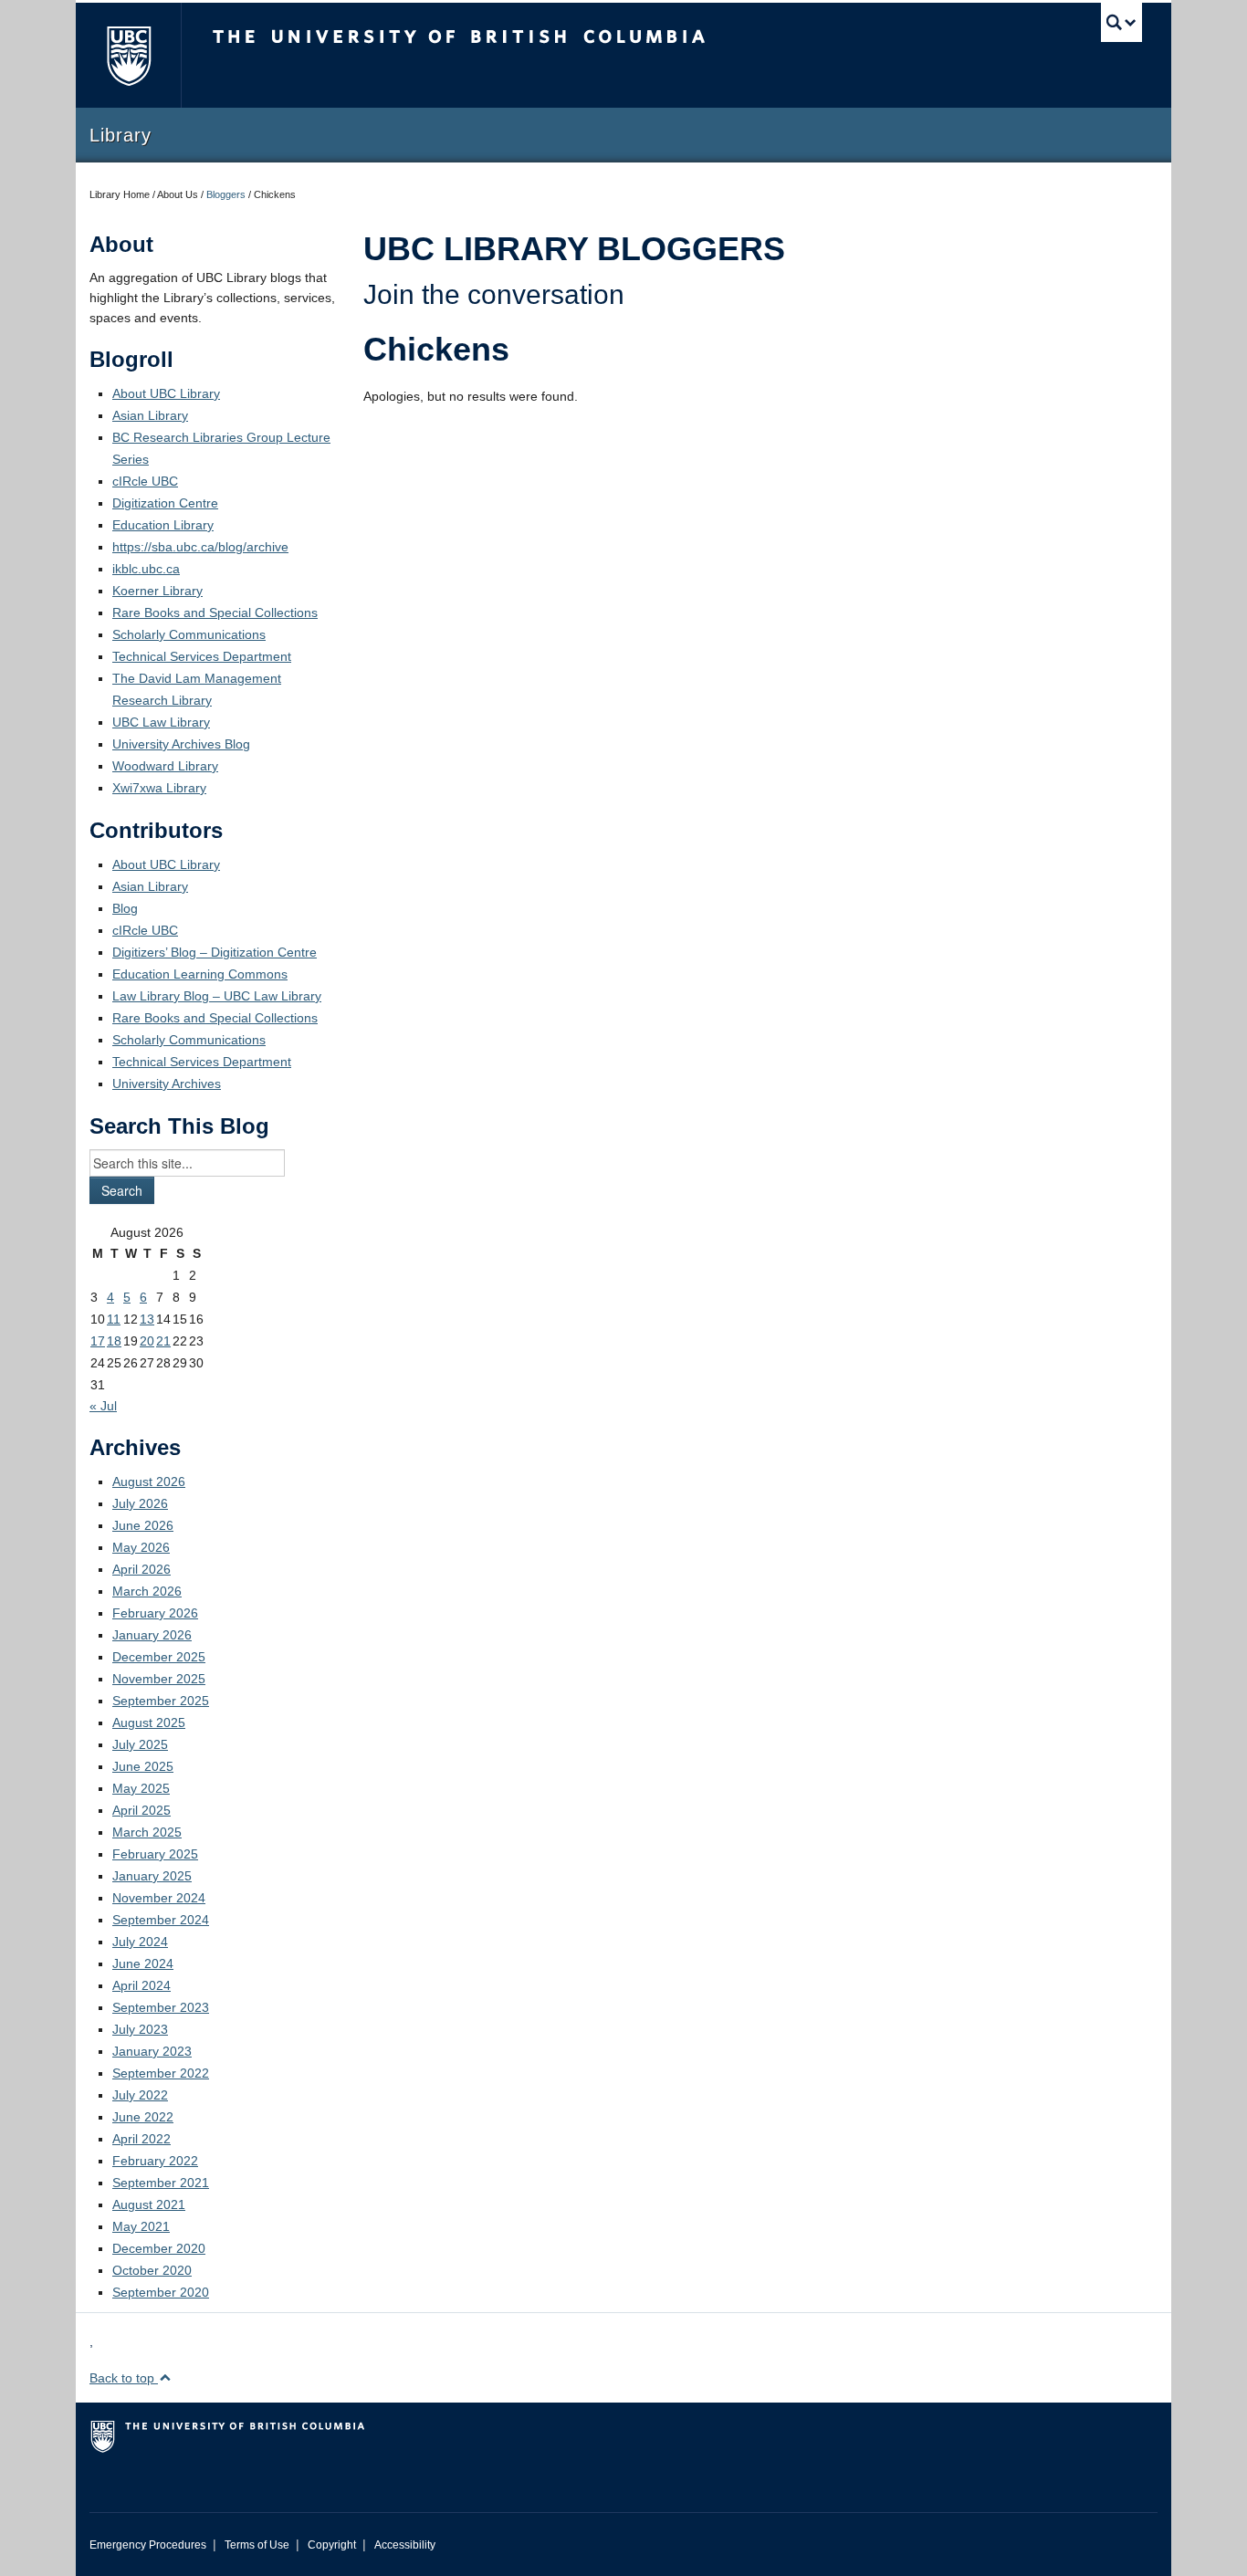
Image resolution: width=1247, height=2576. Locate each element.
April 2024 (141, 1985)
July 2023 (140, 2029)
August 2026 (149, 1482)
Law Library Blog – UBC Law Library (217, 996)
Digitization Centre (165, 503)
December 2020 (159, 2248)
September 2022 (161, 2073)
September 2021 (161, 2183)
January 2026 (152, 1635)
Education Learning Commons (200, 974)
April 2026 (141, 1569)
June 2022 (143, 2117)
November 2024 (159, 1898)
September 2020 (161, 2292)
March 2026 (147, 1591)
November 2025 (159, 1679)
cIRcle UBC (145, 481)
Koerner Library (157, 591)
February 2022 (155, 2161)
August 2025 (149, 1723)
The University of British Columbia (128, 55)
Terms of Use (257, 2545)
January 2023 (152, 2051)
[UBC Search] (1121, 22)
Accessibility (405, 2545)
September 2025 (161, 1701)
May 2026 (141, 1547)
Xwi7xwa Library (159, 788)
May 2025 (141, 1788)
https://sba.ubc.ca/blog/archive (200, 547)
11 (114, 1319)
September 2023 (161, 2007)
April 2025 (141, 1810)
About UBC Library (166, 393)
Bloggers (226, 194)
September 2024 (161, 1920)
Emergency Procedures (148, 2545)
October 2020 (152, 2270)
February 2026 (155, 1613)
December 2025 (159, 1657)
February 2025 (155, 1854)
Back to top (124, 2378)
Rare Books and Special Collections (215, 613)
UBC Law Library (161, 722)
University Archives (167, 1084)
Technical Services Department (202, 656)
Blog (125, 908)
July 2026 (140, 1503)
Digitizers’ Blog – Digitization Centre (215, 952)
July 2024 (140, 1942)
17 (98, 1341)
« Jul (103, 1406)
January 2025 (152, 1876)
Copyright (332, 2545)
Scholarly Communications (189, 634)
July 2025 (140, 1744)
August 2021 (149, 2204)
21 (163, 1341)
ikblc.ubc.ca (146, 569)
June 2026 (143, 1525)
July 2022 (140, 2095)
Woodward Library (165, 766)
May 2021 (141, 2226)
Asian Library (150, 415)
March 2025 (147, 1832)
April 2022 (141, 2139)
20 (147, 1341)
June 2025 (143, 1766)
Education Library (163, 525)
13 (147, 1319)
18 (114, 1341)
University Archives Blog (181, 744)
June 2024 (143, 1963)
